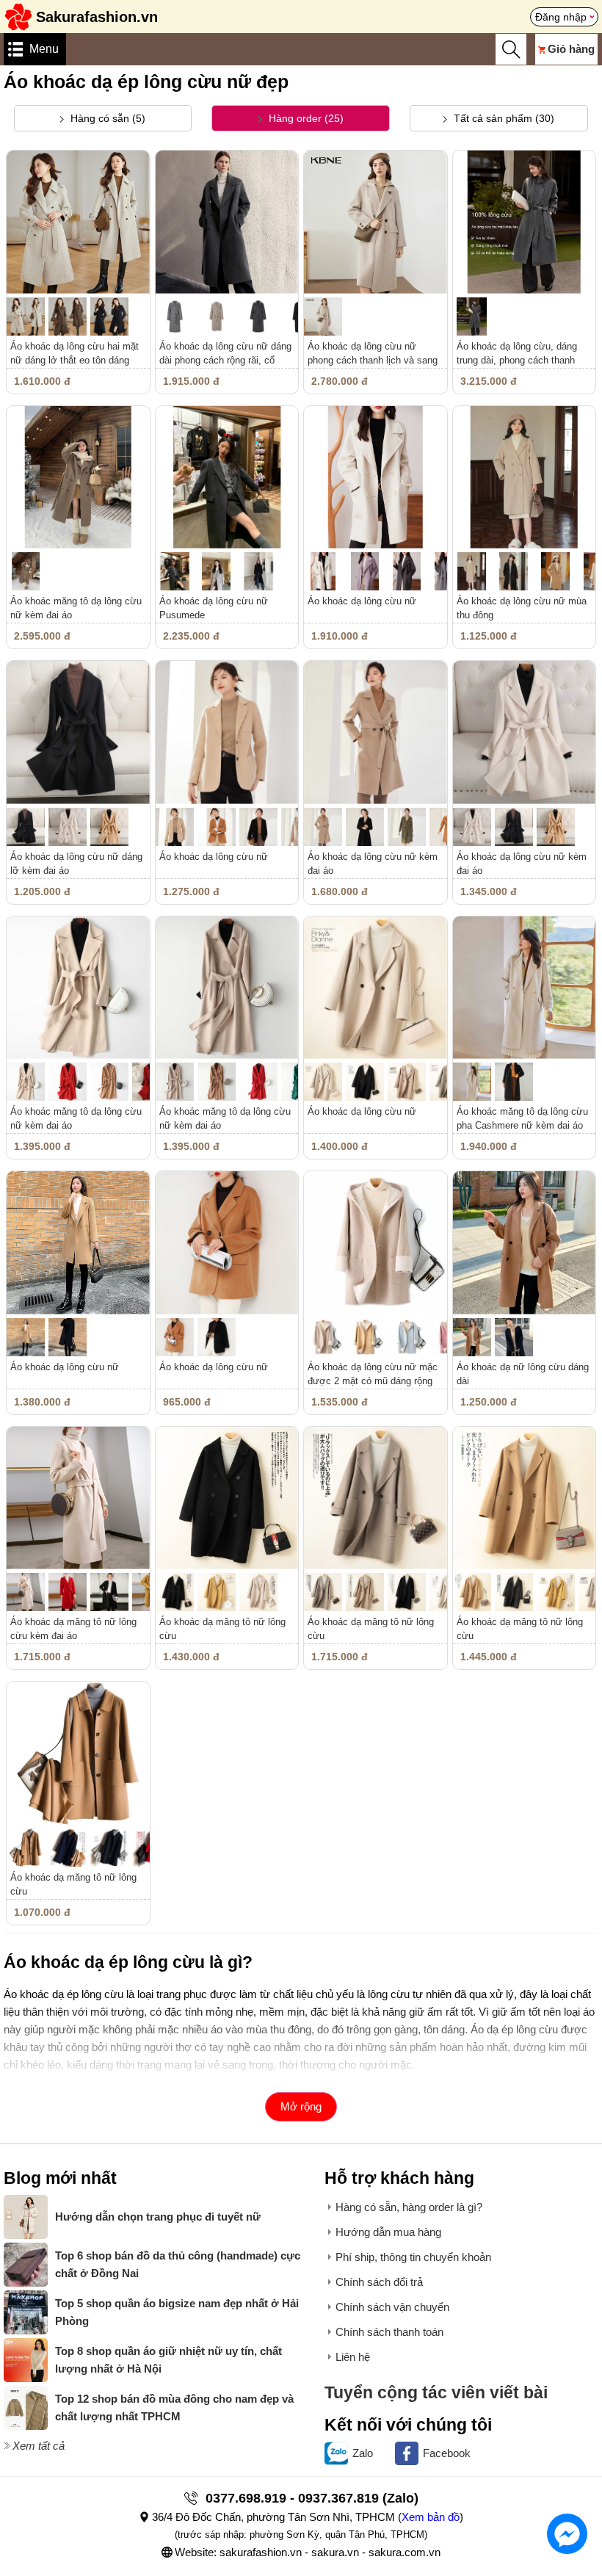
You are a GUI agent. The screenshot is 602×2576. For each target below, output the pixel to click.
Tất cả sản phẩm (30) (503, 118)
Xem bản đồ (431, 2517)
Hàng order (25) (305, 118)
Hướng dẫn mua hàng (388, 2232)
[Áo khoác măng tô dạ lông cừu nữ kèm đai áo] (78, 478)
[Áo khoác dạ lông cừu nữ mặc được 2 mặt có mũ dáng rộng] (376, 1243)
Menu (44, 49)
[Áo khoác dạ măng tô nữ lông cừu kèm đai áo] (78, 1498)
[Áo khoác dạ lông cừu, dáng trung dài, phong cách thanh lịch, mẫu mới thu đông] (525, 222)
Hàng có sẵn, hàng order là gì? (409, 2207)
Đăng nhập (561, 17)
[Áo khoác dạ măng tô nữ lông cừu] (227, 1498)
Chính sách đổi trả (379, 2282)
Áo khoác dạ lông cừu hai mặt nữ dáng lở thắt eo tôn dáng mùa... (75, 360)
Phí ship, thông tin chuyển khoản (413, 2257)
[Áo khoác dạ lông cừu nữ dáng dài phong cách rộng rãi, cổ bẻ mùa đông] (227, 222)
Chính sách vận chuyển (392, 2307)
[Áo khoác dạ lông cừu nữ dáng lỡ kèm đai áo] (78, 732)
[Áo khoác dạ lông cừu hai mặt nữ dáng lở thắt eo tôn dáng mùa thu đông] (78, 222)
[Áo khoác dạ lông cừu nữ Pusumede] (227, 478)
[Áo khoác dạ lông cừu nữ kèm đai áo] (376, 732)
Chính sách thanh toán (389, 2332)
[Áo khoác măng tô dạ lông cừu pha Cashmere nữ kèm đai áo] (525, 988)
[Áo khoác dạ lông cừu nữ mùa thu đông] (525, 478)
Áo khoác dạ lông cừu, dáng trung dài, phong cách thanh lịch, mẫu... (517, 360)
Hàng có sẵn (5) (106, 118)
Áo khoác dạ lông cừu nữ (362, 601)
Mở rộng (301, 2106)
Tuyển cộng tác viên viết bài (436, 2393)
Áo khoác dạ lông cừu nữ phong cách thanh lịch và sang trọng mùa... (373, 360)
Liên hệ (353, 2357)
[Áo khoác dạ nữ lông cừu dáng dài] (525, 1243)
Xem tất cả (39, 2446)
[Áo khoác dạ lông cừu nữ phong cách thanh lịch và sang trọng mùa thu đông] (376, 222)
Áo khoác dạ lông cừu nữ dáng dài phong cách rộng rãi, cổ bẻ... (225, 360)
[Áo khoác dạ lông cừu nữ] (376, 478)
